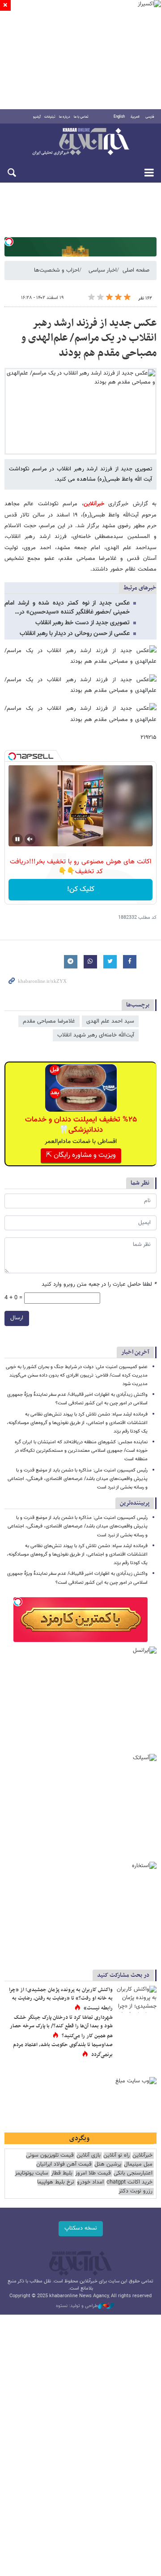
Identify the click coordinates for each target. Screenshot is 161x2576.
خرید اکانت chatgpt (129, 2182)
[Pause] (17, 839)
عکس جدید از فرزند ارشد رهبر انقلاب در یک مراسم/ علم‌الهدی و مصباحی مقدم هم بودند (89, 338)
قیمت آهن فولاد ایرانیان (64, 2164)
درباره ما (65, 117)
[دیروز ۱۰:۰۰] (136, 2054)
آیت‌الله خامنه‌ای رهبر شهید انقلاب (96, 1035)
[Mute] (30, 839)
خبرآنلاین (80, 142)
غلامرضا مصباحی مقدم (49, 1021)
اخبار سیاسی (103, 270)
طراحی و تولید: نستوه (77, 2306)
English (119, 117)
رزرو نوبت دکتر (136, 2191)
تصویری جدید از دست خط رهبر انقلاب (83, 623)
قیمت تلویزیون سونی (50, 2156)
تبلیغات (50, 117)
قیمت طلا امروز (93, 2173)
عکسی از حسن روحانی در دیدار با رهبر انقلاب (75, 634)
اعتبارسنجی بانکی (133, 2173)
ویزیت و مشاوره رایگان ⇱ (81, 1155)
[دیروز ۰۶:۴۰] (136, 1999)
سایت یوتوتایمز (32, 2173)
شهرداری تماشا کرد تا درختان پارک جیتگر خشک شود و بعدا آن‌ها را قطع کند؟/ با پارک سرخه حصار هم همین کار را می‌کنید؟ (61, 2027)
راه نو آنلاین (117, 2156)
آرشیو (37, 117)
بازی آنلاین (89, 2156)
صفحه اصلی (136, 270)
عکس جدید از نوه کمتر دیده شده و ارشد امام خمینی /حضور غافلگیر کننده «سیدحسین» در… (67, 608)
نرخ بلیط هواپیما (56, 2182)
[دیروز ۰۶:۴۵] (136, 2027)
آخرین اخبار (135, 1352)
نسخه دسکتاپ (81, 2228)
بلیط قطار (62, 2173)
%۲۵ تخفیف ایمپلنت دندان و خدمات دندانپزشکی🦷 (81, 1125)
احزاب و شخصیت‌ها (57, 270)
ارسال (17, 1318)
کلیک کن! (81, 889)
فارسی (150, 117)
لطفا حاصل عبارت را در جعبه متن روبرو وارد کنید (99, 1285)
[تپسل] (9, 242)
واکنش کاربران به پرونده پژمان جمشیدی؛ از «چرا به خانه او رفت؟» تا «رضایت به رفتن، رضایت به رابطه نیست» (61, 1999)
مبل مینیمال (138, 2164)
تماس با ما (81, 117)
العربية (135, 117)
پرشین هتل (108, 2164)
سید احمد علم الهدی (110, 1021)
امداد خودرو (90, 2182)
